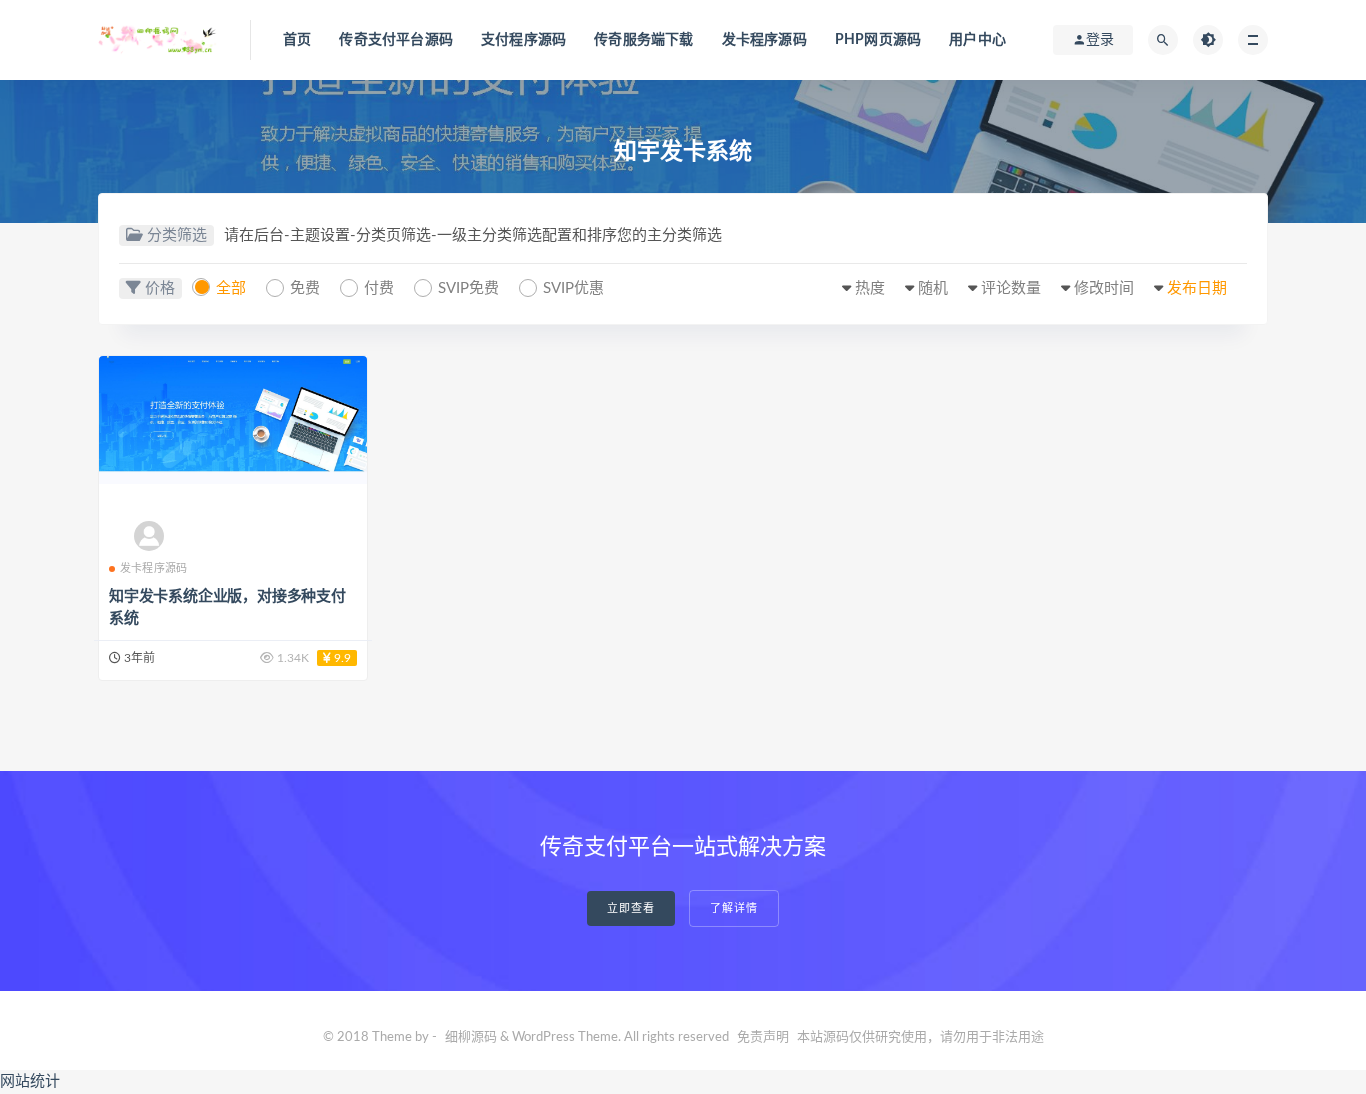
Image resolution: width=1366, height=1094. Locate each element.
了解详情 (734, 908)
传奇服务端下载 (643, 40)
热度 (870, 288)
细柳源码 (471, 1037)
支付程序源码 (523, 40)
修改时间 (1104, 288)
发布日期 (1197, 288)
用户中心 (977, 40)
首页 (297, 40)
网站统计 (30, 1081)
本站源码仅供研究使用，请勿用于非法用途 (920, 1037)
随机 (933, 288)
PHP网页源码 (878, 40)
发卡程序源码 (764, 40)
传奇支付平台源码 (396, 40)
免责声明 (763, 1037)
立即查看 (631, 908)
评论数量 (1011, 288)
